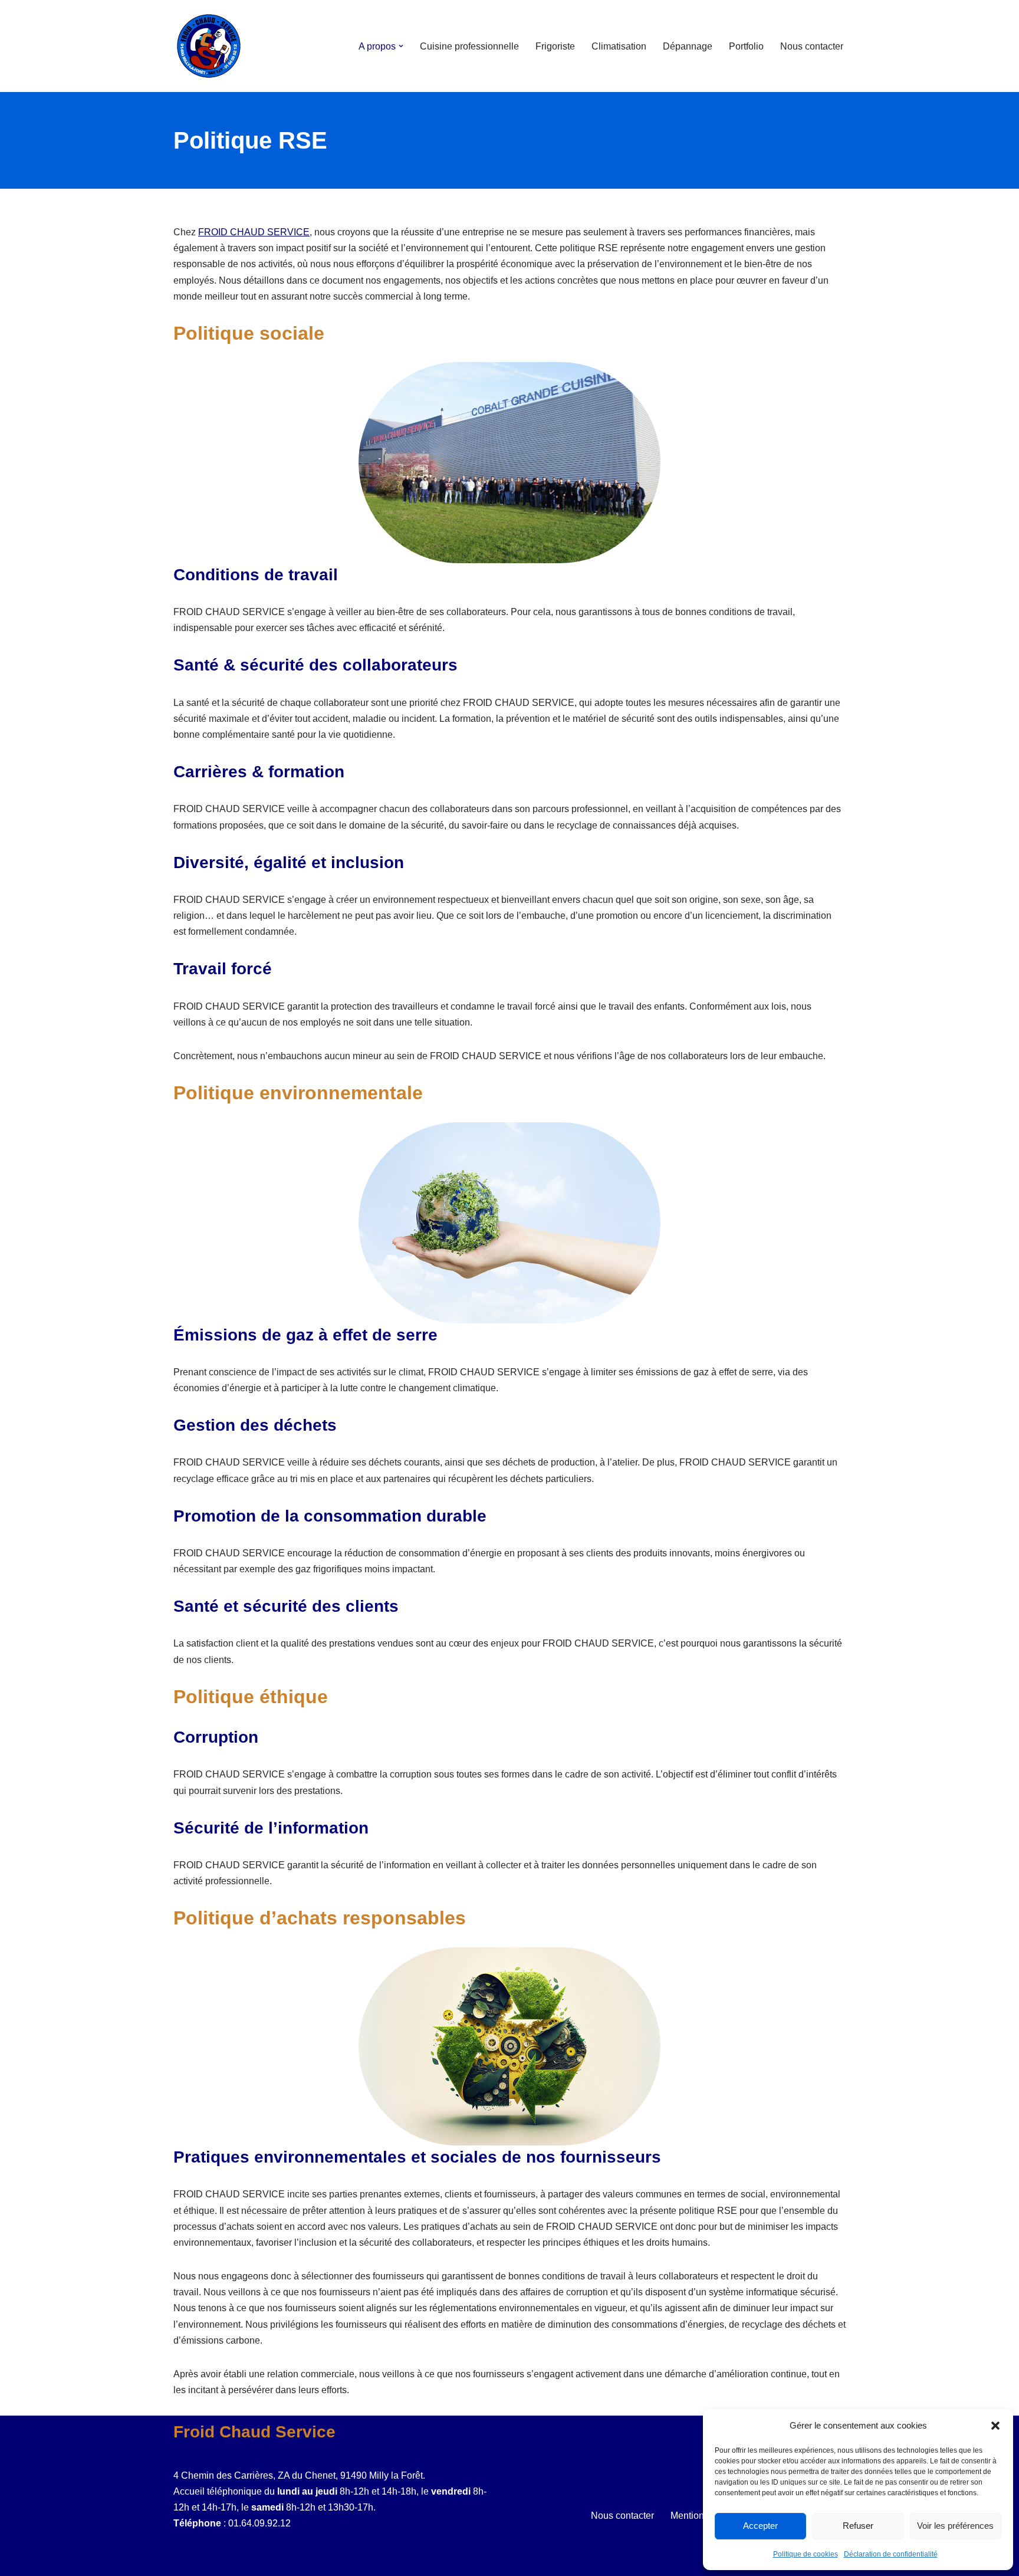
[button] (995, 2426)
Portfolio (746, 46)
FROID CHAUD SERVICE (254, 232)
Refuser (858, 2526)
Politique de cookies (806, 2554)
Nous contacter (812, 46)
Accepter (760, 2526)
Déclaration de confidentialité (891, 2554)
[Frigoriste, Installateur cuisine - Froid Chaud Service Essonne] (209, 46)
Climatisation (619, 46)
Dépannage (688, 46)
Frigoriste (555, 46)
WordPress (282, 2561)
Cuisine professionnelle (469, 46)
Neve (185, 2561)
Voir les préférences (955, 2526)
